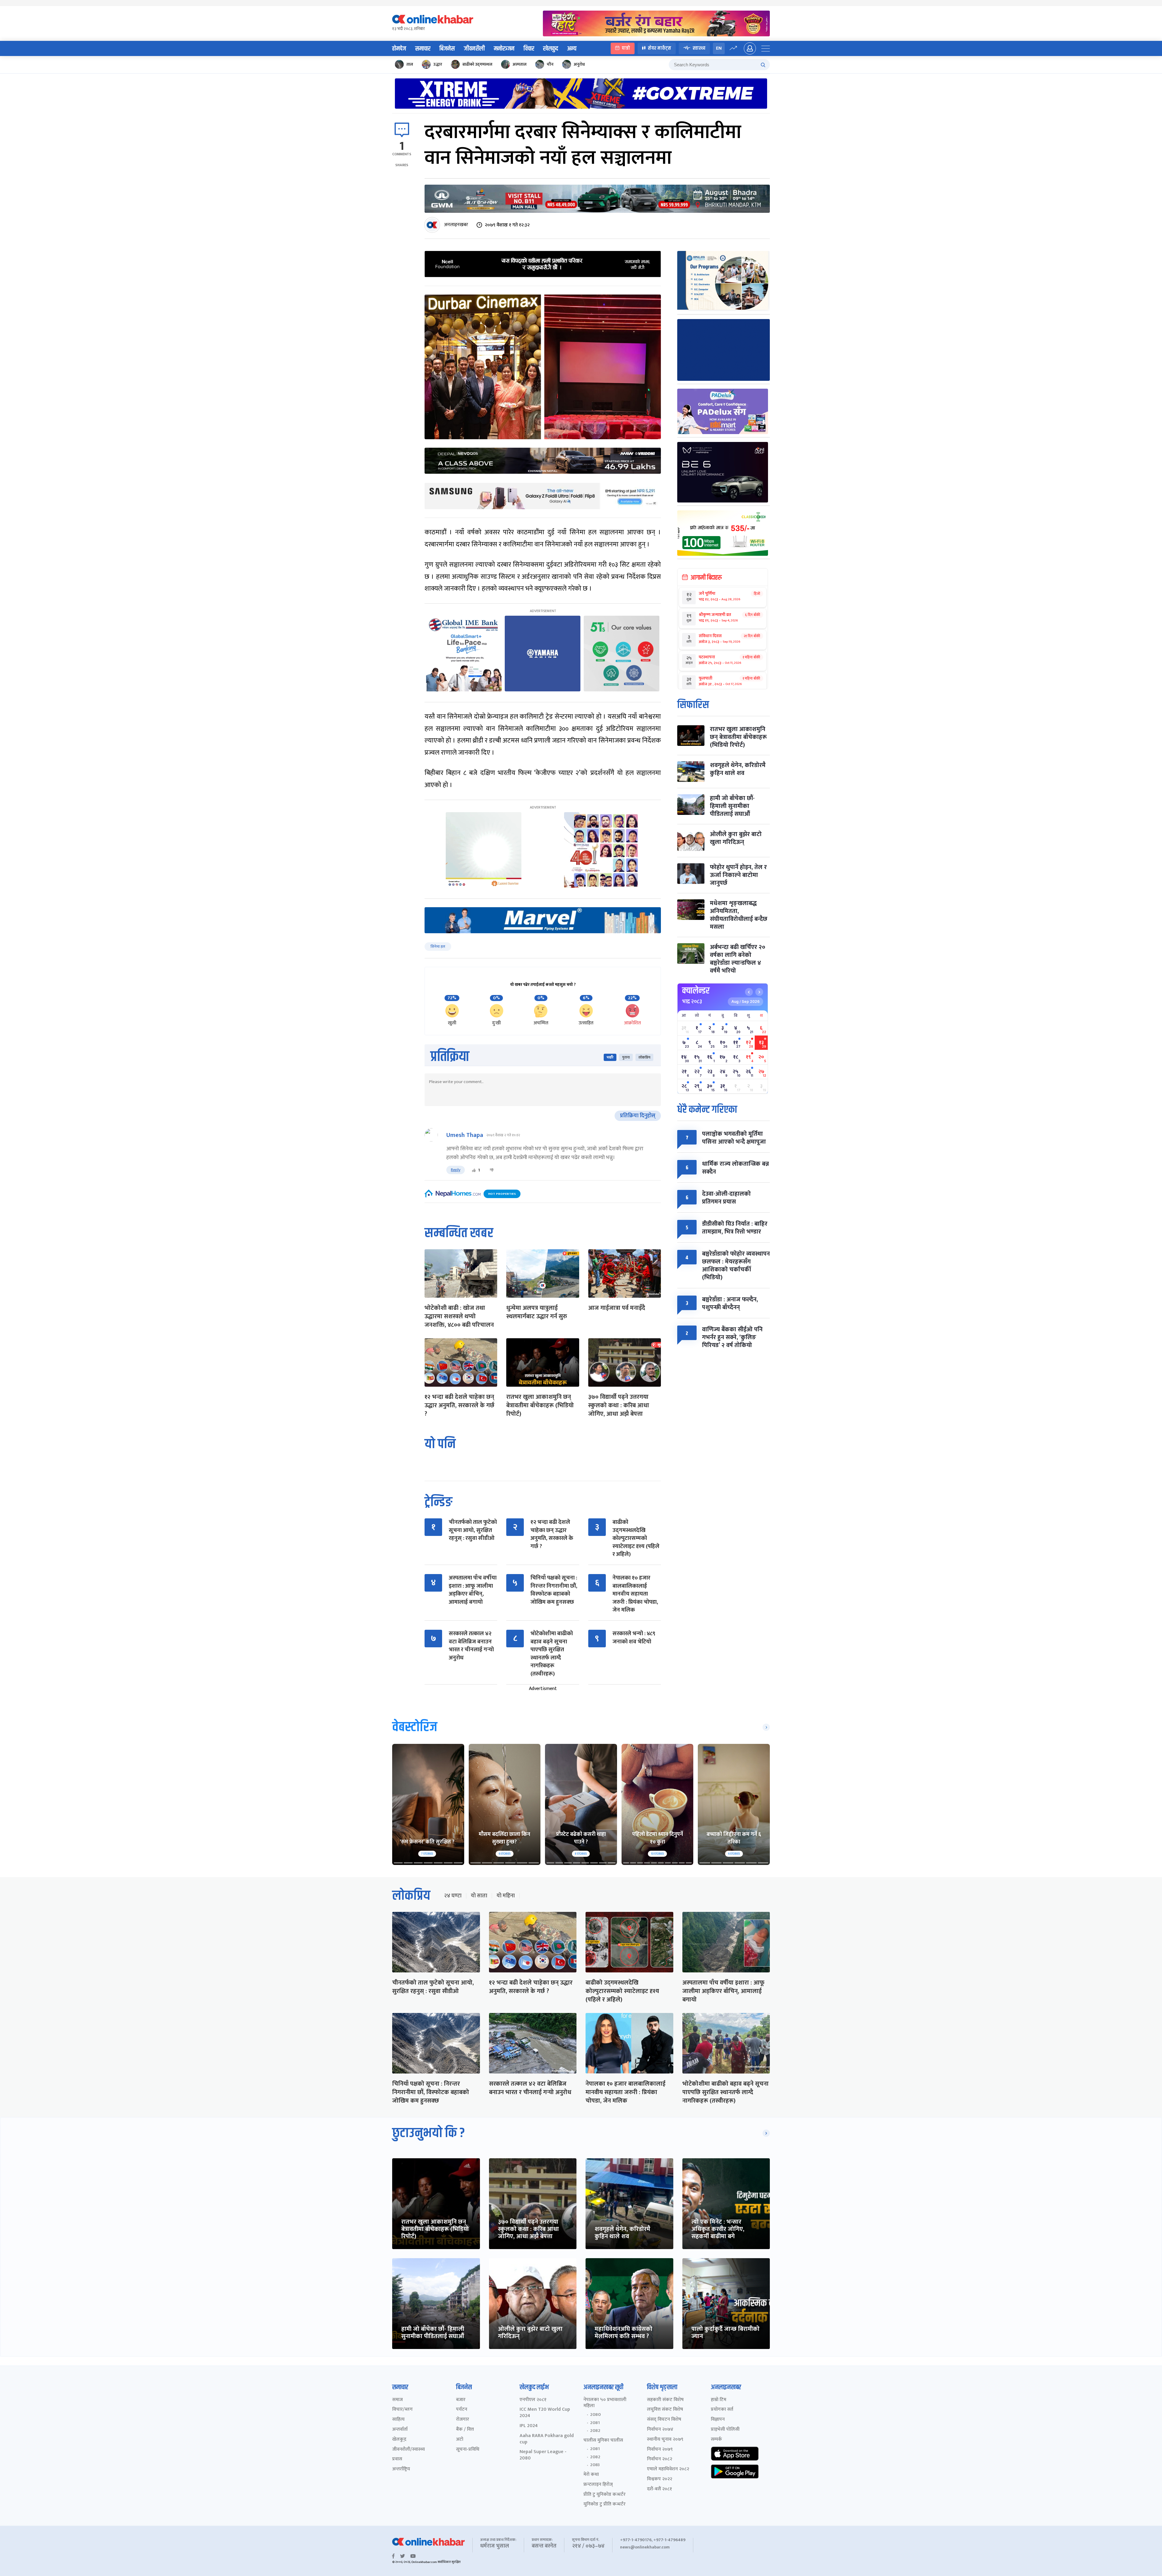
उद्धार (438, 64)
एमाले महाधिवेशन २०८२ (668, 2469)
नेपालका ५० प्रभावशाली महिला (605, 2403)
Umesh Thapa (465, 1135)
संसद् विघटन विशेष (664, 2420)
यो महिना (506, 1896)
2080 (595, 2415)
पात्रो (626, 48)
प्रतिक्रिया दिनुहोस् (638, 1116)
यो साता (479, 1896)
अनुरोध (579, 64)
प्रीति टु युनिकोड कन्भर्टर (604, 2495)
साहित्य (398, 2420)
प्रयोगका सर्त (722, 2410)
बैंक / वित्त (465, 2430)
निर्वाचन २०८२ (660, 2459)
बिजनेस (447, 49)
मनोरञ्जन (504, 49)
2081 (595, 2423)
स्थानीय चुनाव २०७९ (665, 2440)
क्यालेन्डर (696, 991)
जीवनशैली (474, 49)
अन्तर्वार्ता (400, 2430)
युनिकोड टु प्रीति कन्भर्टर (604, 2504)
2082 (595, 2431)
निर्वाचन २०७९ (660, 2450)
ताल (410, 64)
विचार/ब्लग (402, 2410)
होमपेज (399, 49)
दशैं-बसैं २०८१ (660, 2489)
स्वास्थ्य (699, 48)
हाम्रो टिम (719, 2400)
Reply (456, 1170)
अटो (460, 2440)
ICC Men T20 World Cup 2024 (545, 2413)
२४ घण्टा (453, 1896)
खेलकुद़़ (399, 2440)
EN (719, 48)
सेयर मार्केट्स (660, 48)
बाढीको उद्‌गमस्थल (477, 64)
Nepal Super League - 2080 (543, 2455)
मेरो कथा (591, 2475)
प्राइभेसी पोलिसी (725, 2430)
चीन (550, 64)
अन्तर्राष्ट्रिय (401, 2469)
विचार (529, 49)
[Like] (474, 1170)
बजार (461, 2400)
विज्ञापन (718, 2420)
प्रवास (397, 2459)
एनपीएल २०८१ (533, 2400)
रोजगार (463, 2420)
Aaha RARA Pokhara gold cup (547, 2439)
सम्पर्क (716, 2440)
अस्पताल (520, 64)
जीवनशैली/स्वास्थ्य (409, 2450)
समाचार (423, 49)
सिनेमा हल (438, 947)
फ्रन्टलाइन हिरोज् (598, 2485)
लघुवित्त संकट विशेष (665, 2410)
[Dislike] (492, 1170)
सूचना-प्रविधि (468, 2450)
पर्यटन (462, 2410)
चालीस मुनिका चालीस (603, 2441)
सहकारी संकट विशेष (665, 2400)
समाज (397, 2400)
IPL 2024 (529, 2426)
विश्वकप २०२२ (660, 2479)
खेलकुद (551, 49)
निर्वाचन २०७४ (660, 2430)
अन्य (572, 49)
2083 (595, 2465)
